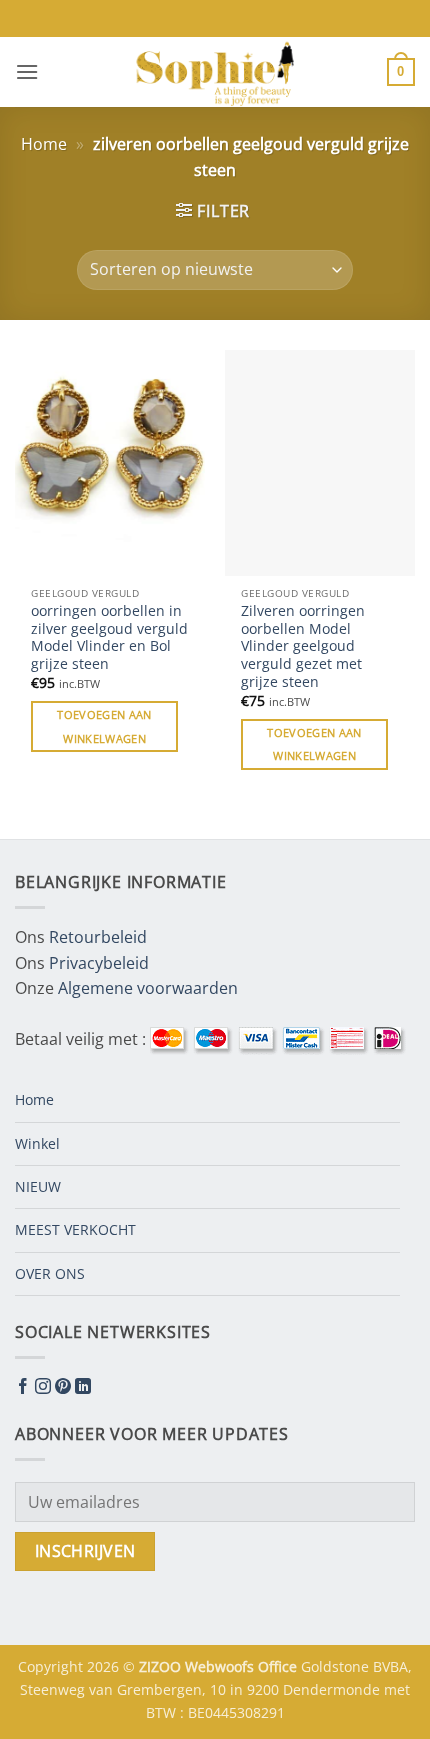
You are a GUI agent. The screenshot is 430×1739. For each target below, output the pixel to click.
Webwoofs (221, 1666)
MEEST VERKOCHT (75, 1229)
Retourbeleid (98, 937)
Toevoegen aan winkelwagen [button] (104, 726)
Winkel (37, 1143)
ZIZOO (162, 1666)
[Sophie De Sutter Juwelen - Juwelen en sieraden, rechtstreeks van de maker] (215, 72)
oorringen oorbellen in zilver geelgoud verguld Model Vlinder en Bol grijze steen (109, 637)
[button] (27, 71)
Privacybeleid (99, 963)
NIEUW (38, 1186)
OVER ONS (50, 1273)
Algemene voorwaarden (148, 988)
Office (279, 1666)
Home (44, 144)
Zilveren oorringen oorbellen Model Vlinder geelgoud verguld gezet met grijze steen (303, 646)
